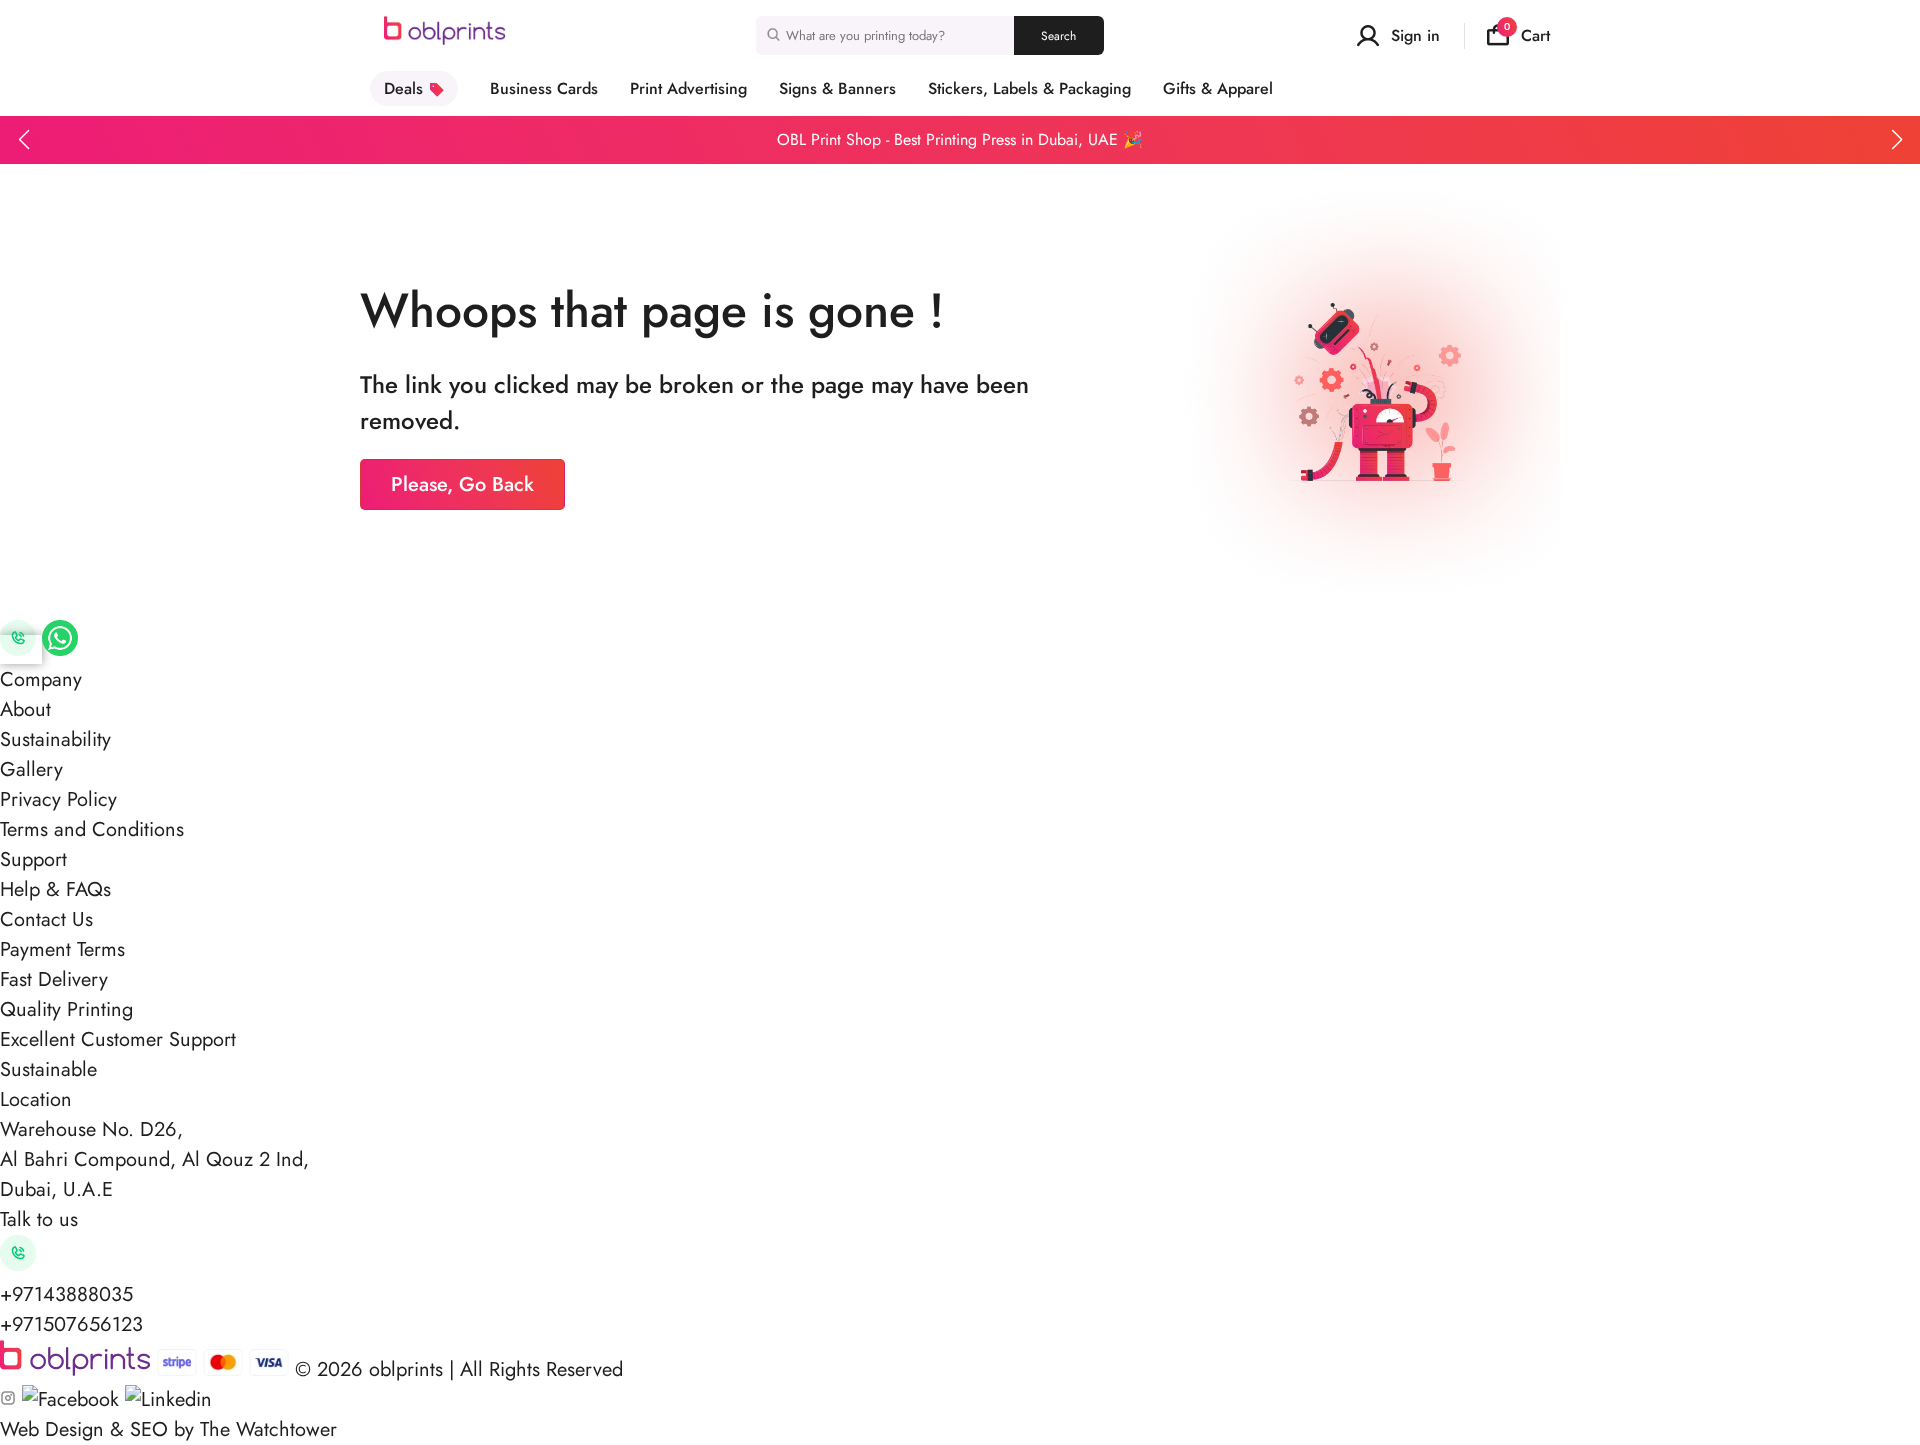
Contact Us (46, 919)
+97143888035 (66, 1294)
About (25, 709)
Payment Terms (62, 949)
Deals (403, 88)
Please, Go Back (462, 484)
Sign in (1415, 35)
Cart (1527, 35)
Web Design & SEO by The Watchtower (168, 1429)
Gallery (31, 769)
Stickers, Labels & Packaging (1029, 88)
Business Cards (544, 88)
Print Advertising (688, 88)
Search (1058, 36)
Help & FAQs (55, 889)
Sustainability (55, 739)
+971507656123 (71, 1324)
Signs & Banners (837, 88)
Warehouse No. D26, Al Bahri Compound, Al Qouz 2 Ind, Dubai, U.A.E (154, 1159)
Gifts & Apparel (1218, 88)
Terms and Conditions (92, 829)
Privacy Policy (58, 799)
